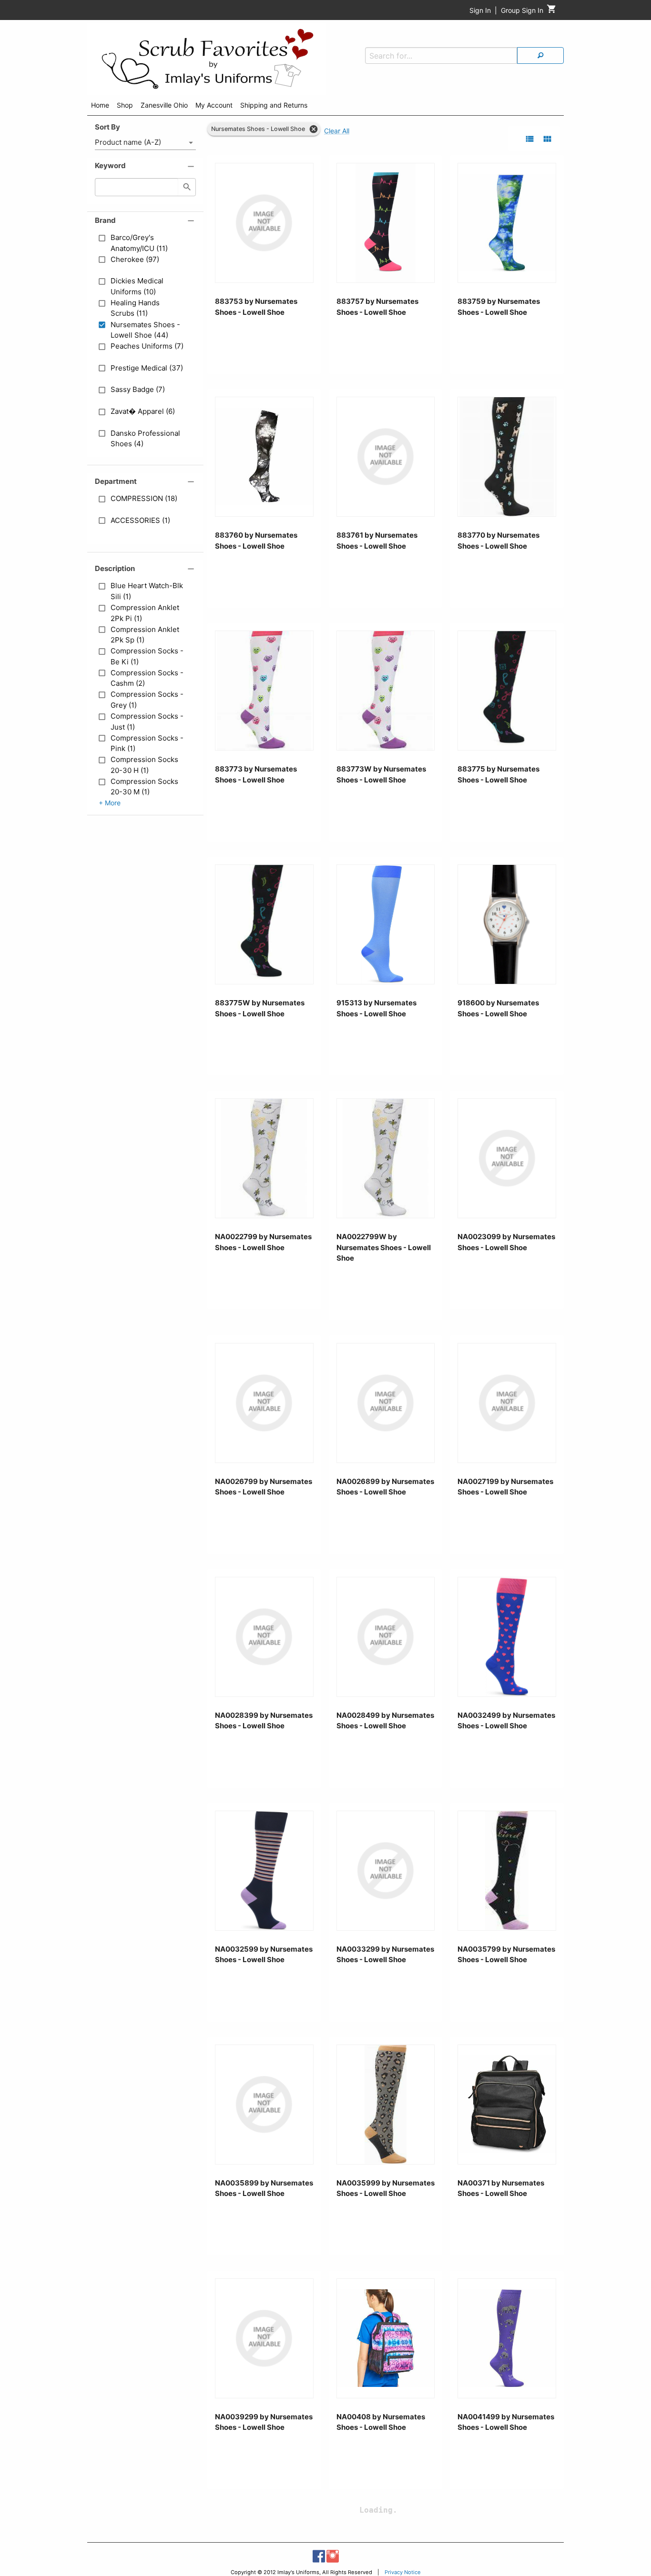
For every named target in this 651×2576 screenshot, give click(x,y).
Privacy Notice (403, 2572)
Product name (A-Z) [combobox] (128, 142)
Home (100, 105)
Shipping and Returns (274, 105)
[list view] (530, 139)
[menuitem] (100, 107)
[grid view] (547, 139)
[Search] (540, 55)
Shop (125, 105)
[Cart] (552, 11)
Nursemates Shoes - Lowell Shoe (258, 129)
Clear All (337, 131)
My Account (214, 105)
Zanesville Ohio (164, 105)
